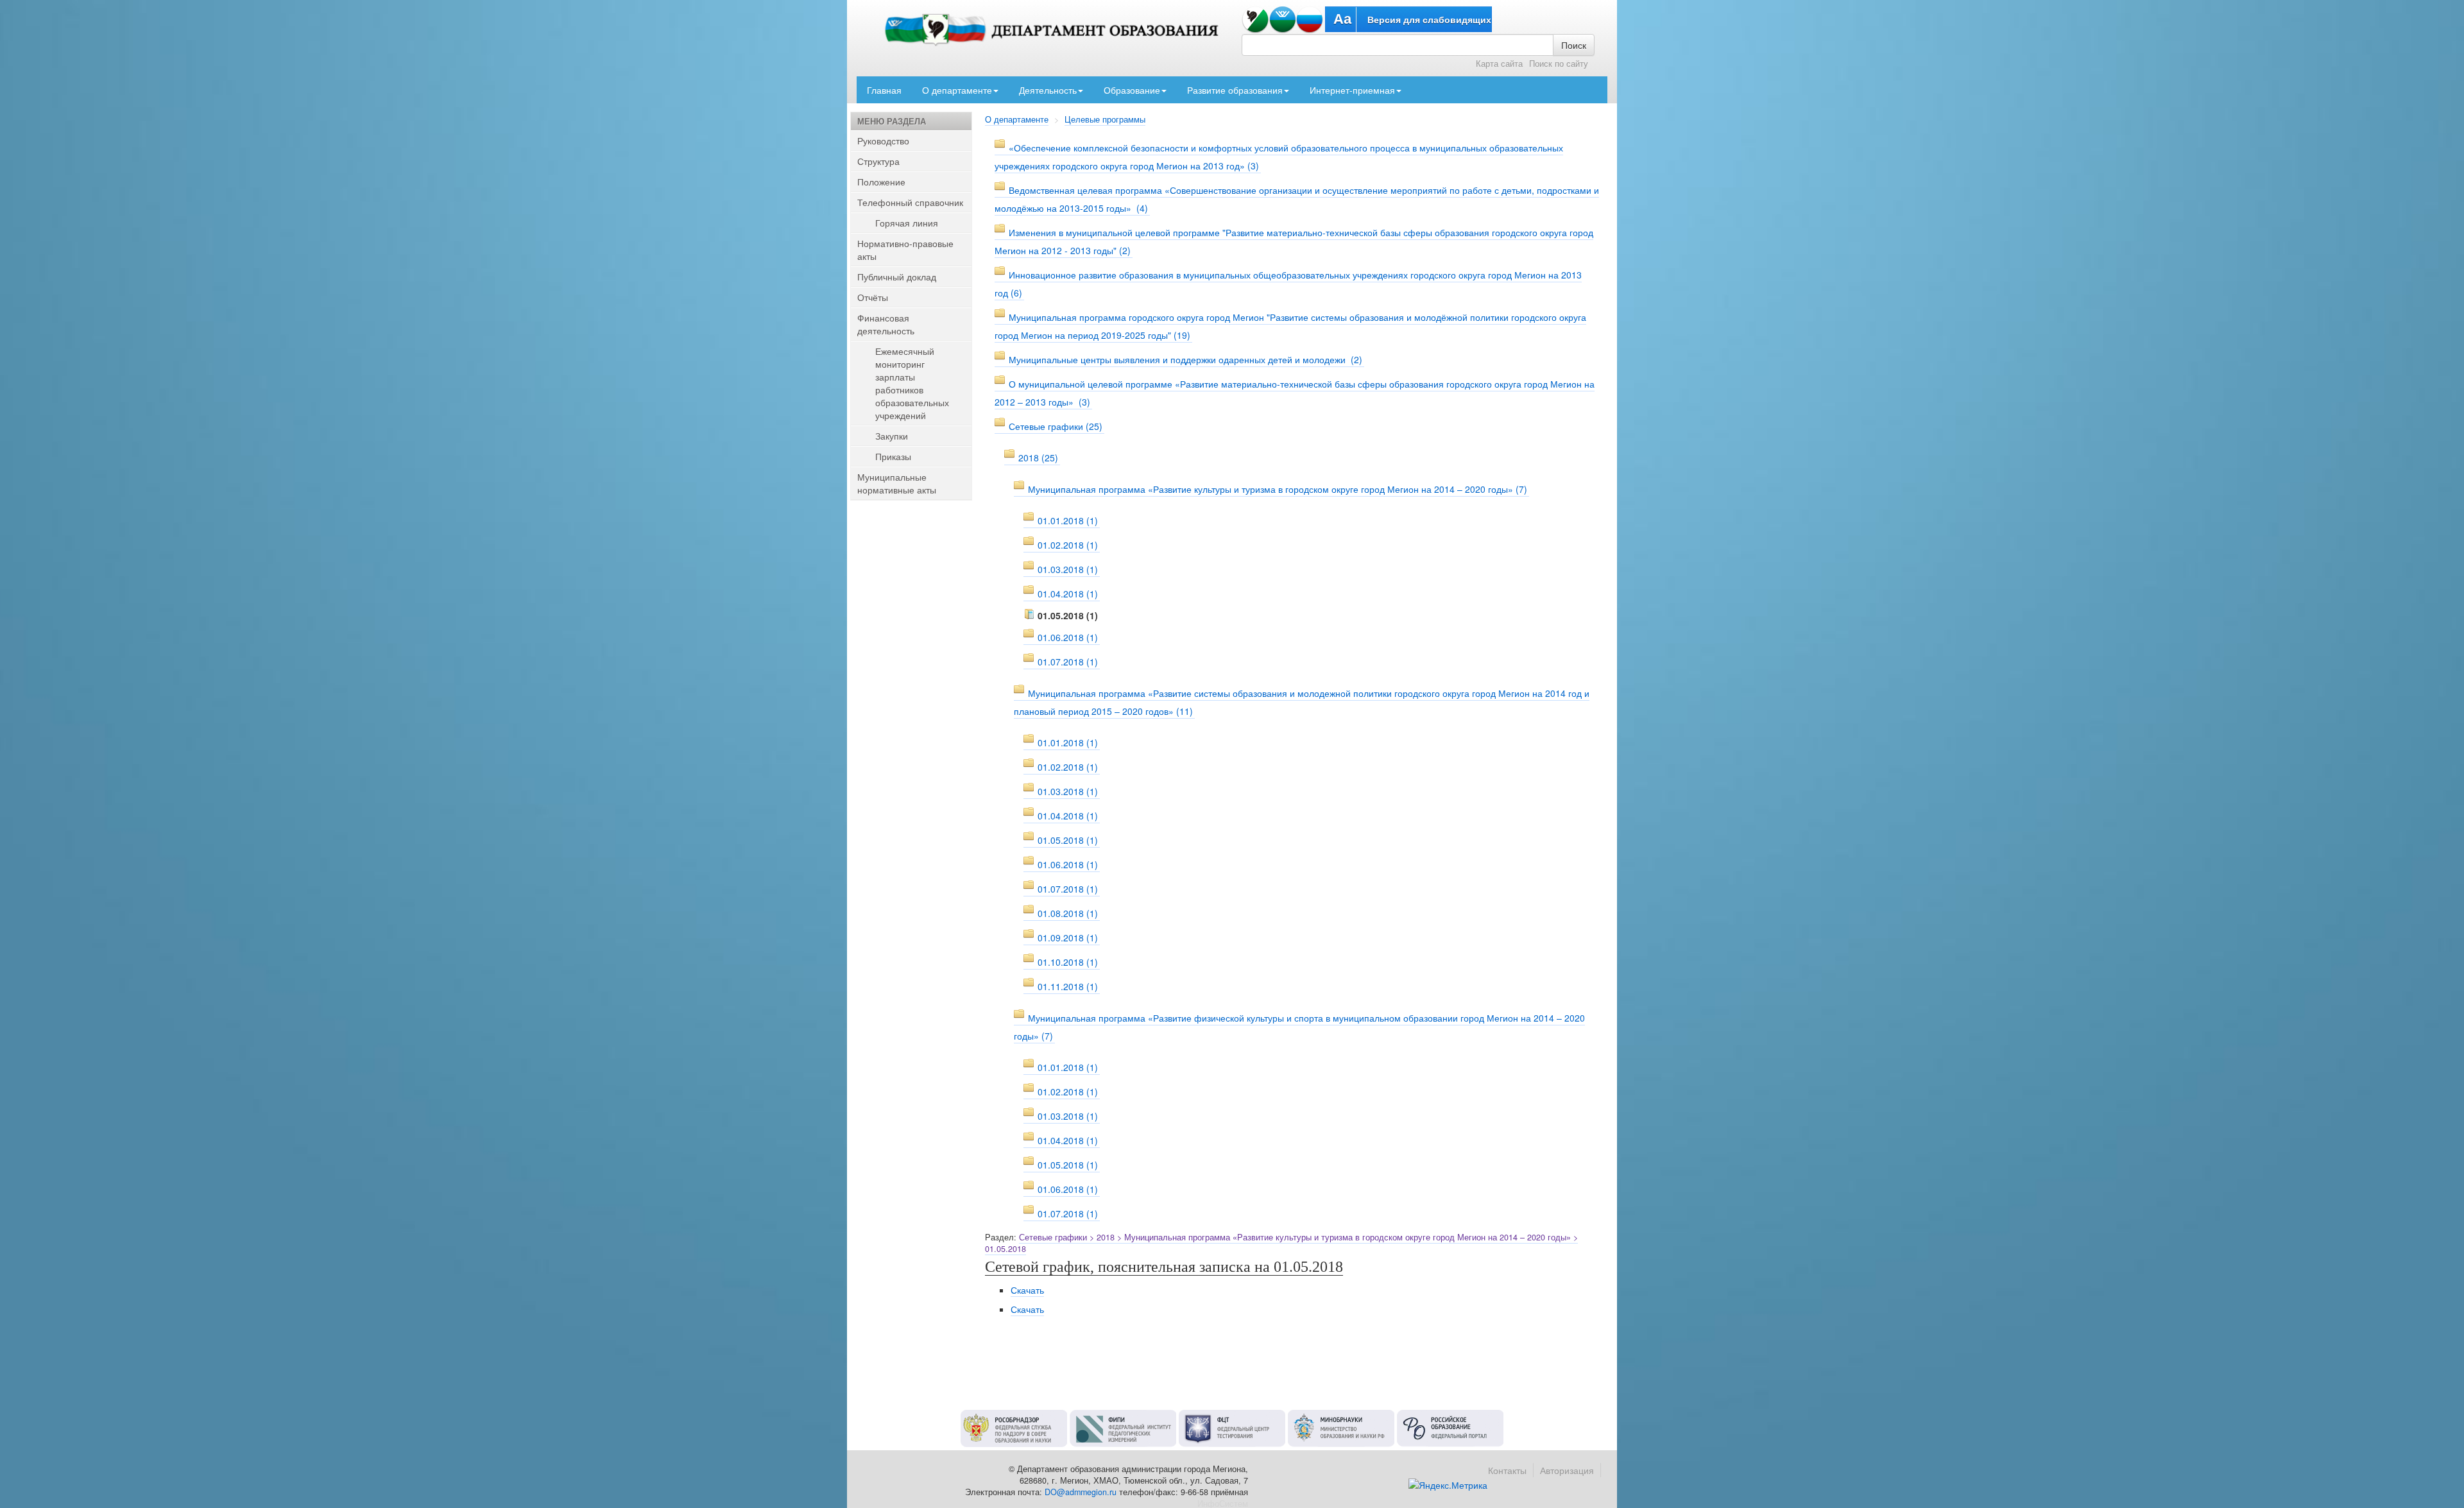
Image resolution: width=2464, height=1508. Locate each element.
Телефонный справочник (910, 202)
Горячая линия (907, 223)
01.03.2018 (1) (1068, 569)
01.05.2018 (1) (1068, 840)
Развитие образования (1235, 90)
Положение (881, 182)
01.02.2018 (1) (1068, 545)
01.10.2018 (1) (1068, 962)
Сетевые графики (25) (1056, 426)
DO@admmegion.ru (1081, 1492)
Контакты (1507, 1470)
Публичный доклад (897, 277)
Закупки (892, 436)
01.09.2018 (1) (1068, 938)
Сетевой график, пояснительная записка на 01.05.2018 (1164, 1267)
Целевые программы (1105, 119)
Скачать (1027, 1290)
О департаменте (957, 90)
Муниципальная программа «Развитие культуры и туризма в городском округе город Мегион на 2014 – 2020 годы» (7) (1278, 489)
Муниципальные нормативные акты (897, 483)
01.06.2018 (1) (1068, 637)
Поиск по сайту (1559, 64)
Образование (1132, 90)
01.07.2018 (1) (1068, 662)
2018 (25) (1038, 458)
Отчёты (873, 297)
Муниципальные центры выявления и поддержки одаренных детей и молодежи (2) (1185, 359)
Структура (878, 161)
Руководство (883, 141)
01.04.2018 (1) (1068, 594)
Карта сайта (1499, 64)
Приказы (893, 456)
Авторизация (1567, 1470)
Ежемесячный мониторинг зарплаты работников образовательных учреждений (912, 383)
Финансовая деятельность (886, 324)
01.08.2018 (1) (1068, 913)
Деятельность (1048, 90)
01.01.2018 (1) (1068, 520)
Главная (884, 90)
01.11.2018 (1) (1068, 986)
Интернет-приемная (1352, 90)
